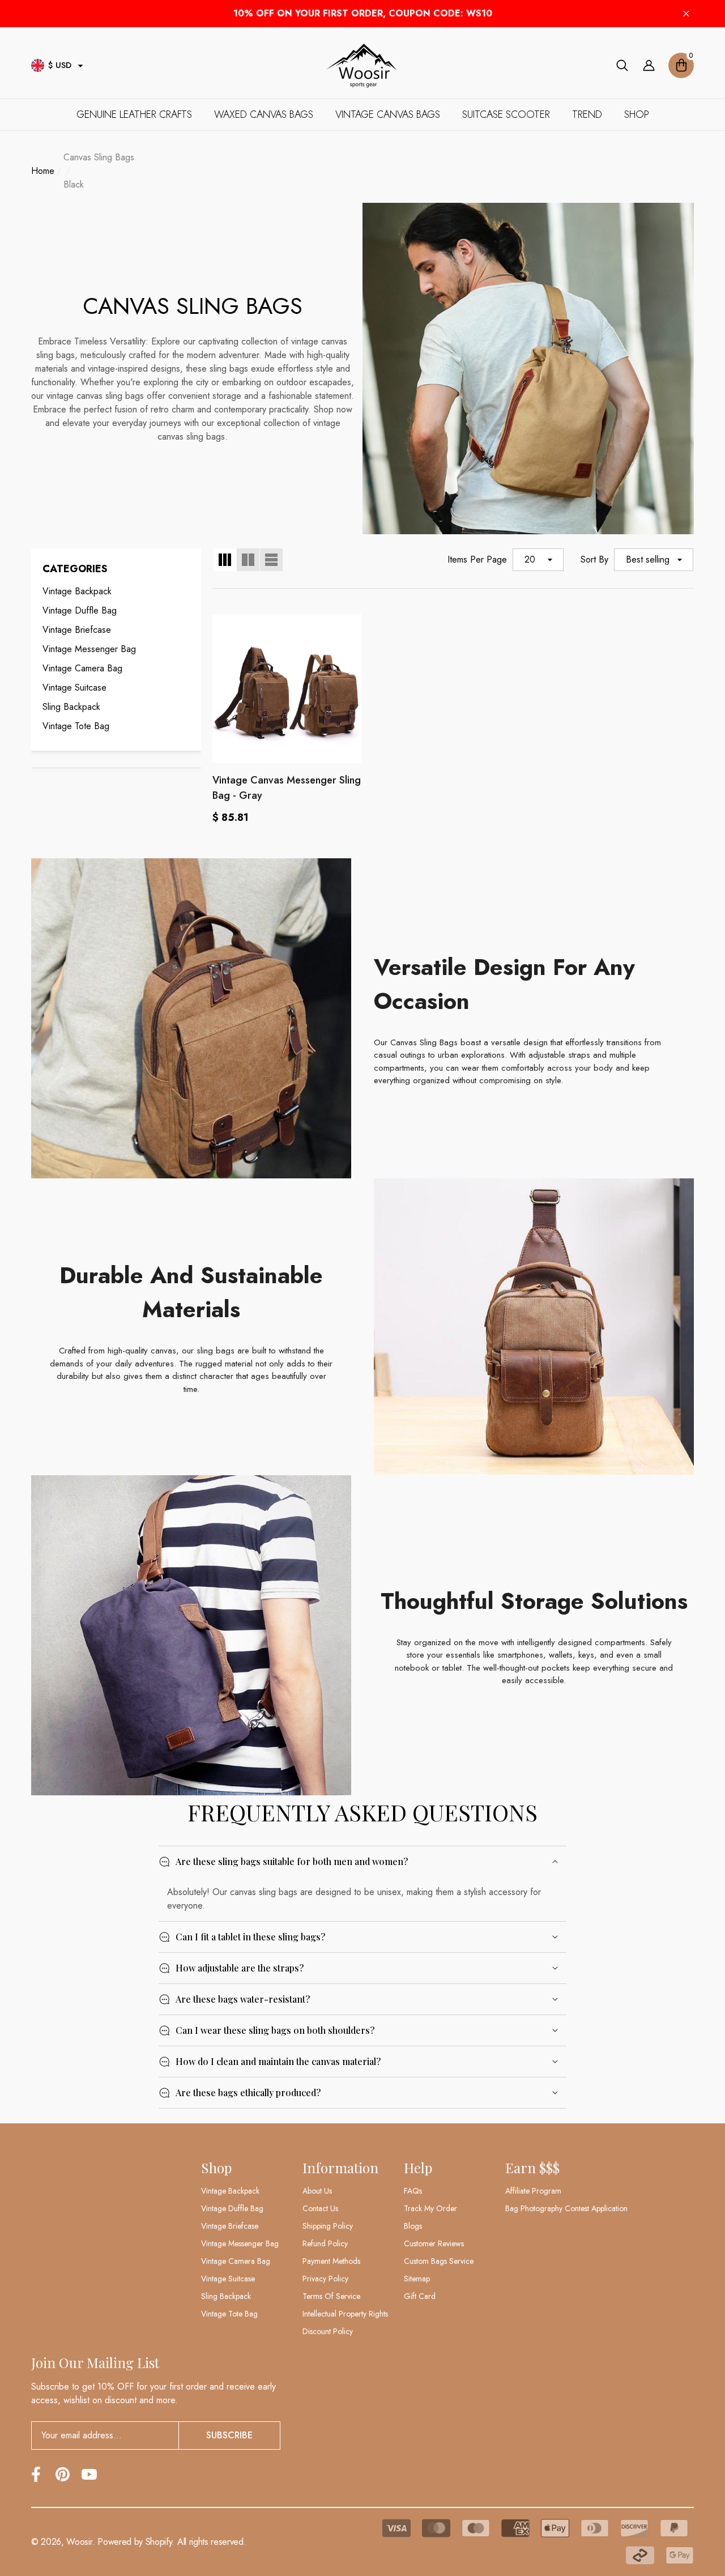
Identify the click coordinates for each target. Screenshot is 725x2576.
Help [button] (418, 2168)
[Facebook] (36, 2474)
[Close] (686, 14)
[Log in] (649, 65)
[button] (80, 66)
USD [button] (60, 65)
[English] (38, 65)
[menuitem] (116, 591)
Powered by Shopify (135, 2542)
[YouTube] (89, 2474)
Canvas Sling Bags (99, 157)
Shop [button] (216, 2168)
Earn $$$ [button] (532, 2168)
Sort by (594, 559)
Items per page (477, 559)
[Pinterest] (63, 2474)
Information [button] (340, 2168)
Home (43, 171)
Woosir (79, 2542)
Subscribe (229, 2435)
